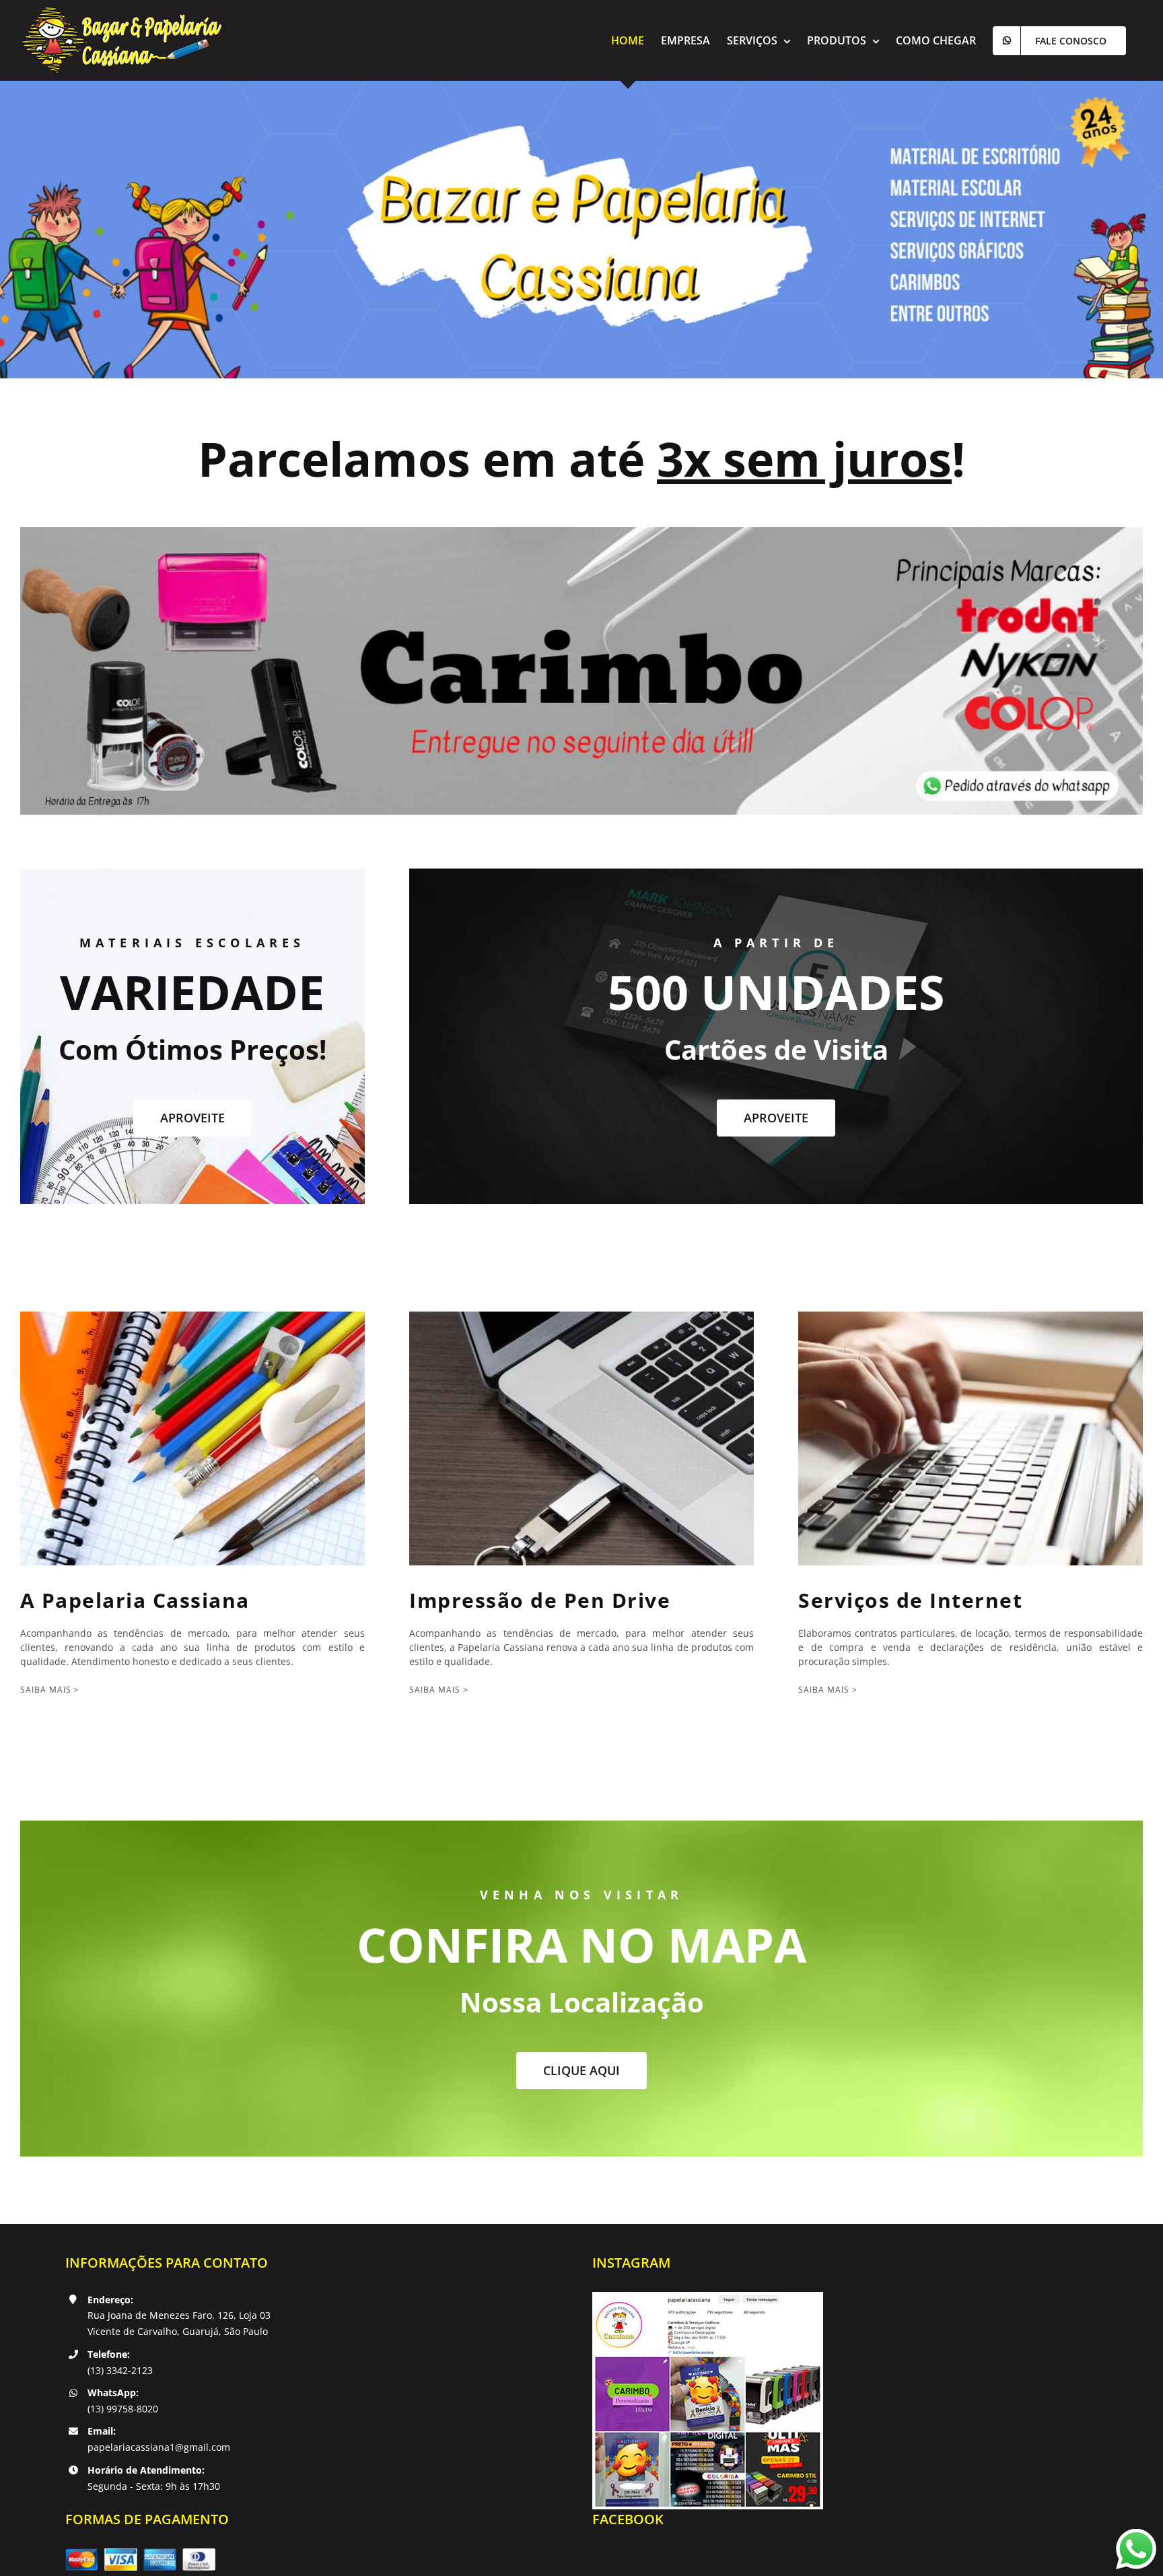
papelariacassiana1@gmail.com (159, 2447)
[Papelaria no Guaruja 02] (581, 532)
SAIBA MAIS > (50, 1690)
